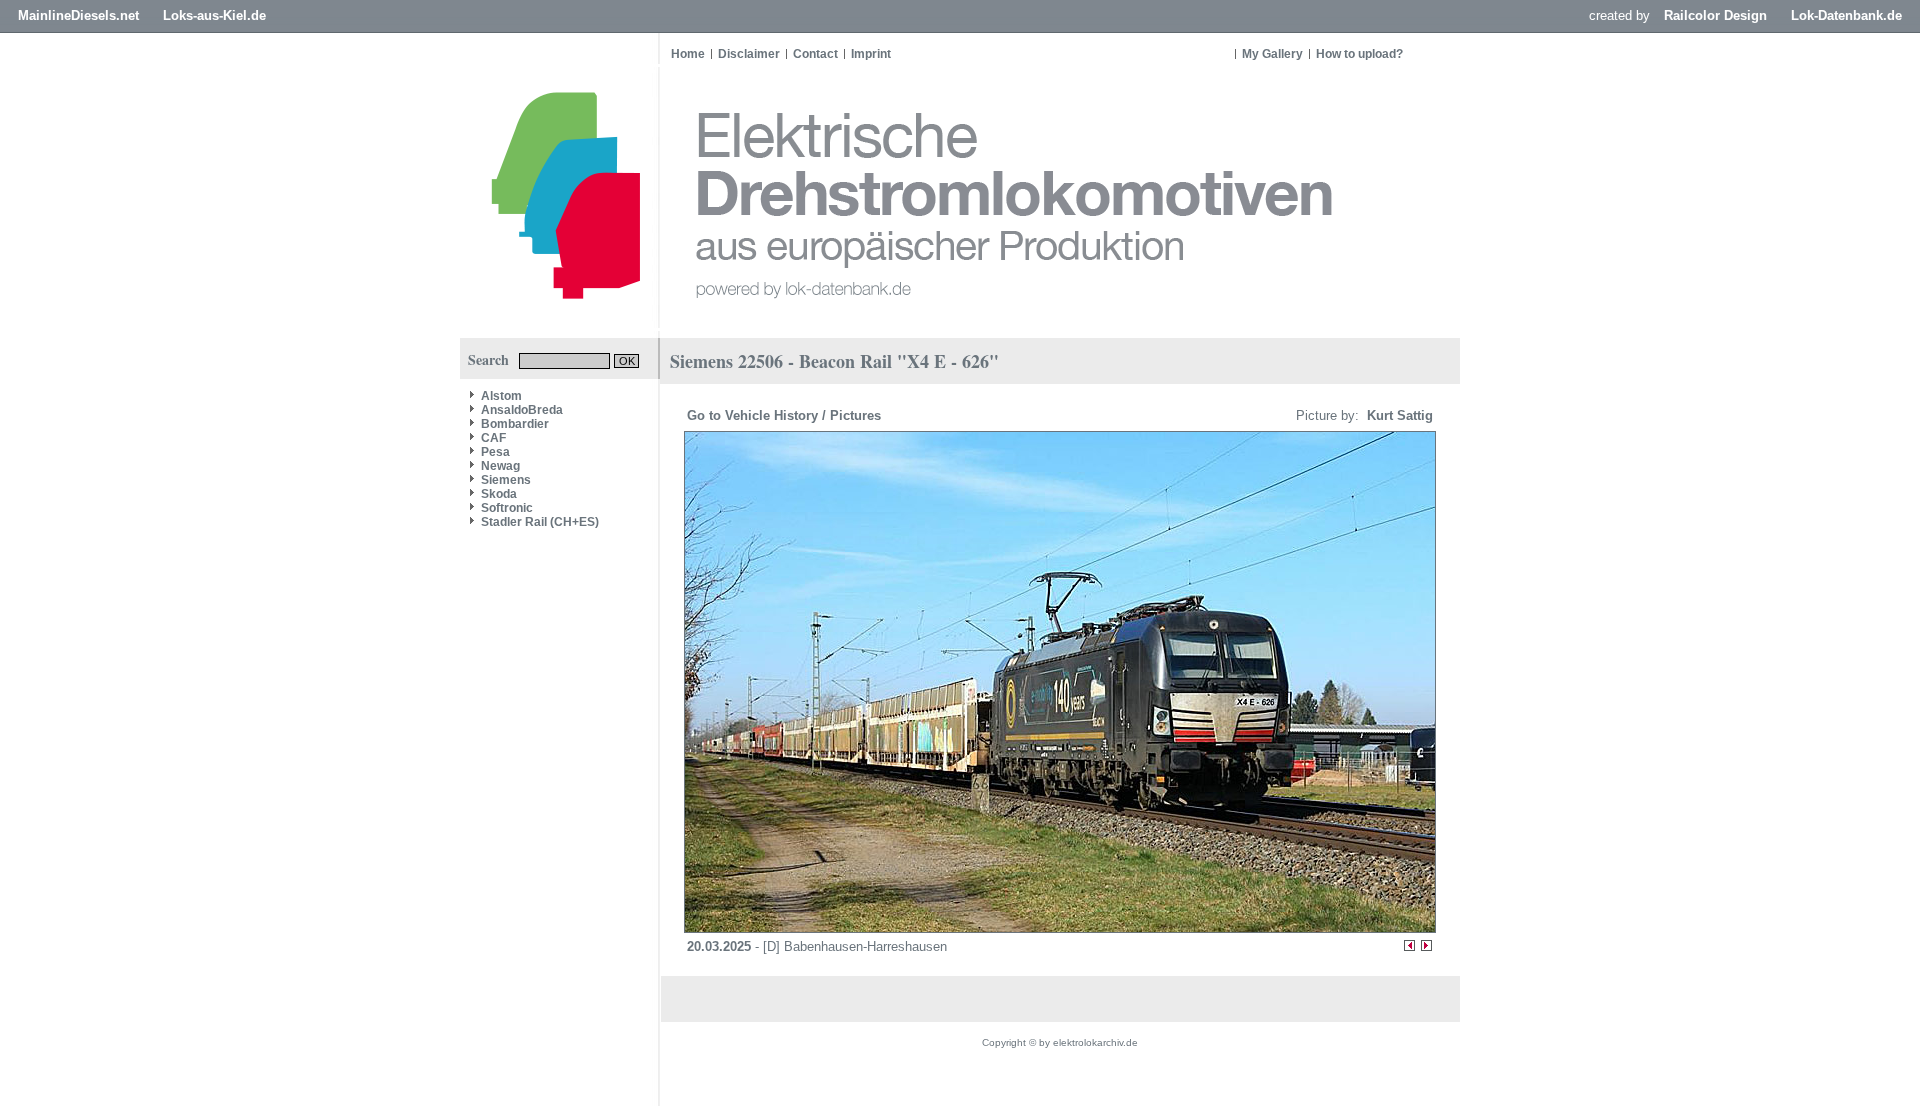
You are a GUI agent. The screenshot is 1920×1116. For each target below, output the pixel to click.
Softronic (507, 508)
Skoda (499, 494)
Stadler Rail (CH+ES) (540, 522)
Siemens (506, 480)
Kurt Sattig (1398, 415)
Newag (500, 466)
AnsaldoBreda (522, 410)
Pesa (495, 452)
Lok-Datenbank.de (1846, 15)
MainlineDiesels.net (78, 15)
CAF (493, 438)
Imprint (871, 54)
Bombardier (515, 424)
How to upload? (1359, 54)
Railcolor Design (1715, 15)
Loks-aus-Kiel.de (214, 15)
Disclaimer (749, 54)
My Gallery (1272, 54)
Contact (815, 54)
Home (688, 54)
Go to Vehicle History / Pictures (786, 415)
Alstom (501, 396)
